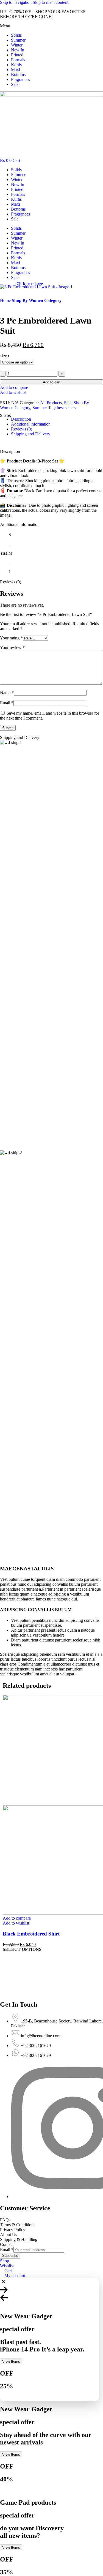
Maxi (16, 70)
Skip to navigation (16, 2)
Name (7, 693)
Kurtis (16, 65)
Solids (16, 35)
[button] (51, 26)
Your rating (11, 638)
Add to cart (52, 382)
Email (7, 703)
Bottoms (18, 75)
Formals (18, 60)
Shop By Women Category (37, 300)
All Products (51, 403)
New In (18, 50)
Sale (15, 84)
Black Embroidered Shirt (31, 1934)
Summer (18, 40)
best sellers (66, 408)
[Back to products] (10, 306)
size (4, 356)
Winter (17, 45)
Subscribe (10, 2256)
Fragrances (20, 79)
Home (6, 300)
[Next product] (16, 306)
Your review (12, 647)
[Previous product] (3, 306)
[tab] (21, 419)
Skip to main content (51, 2)
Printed (17, 55)
